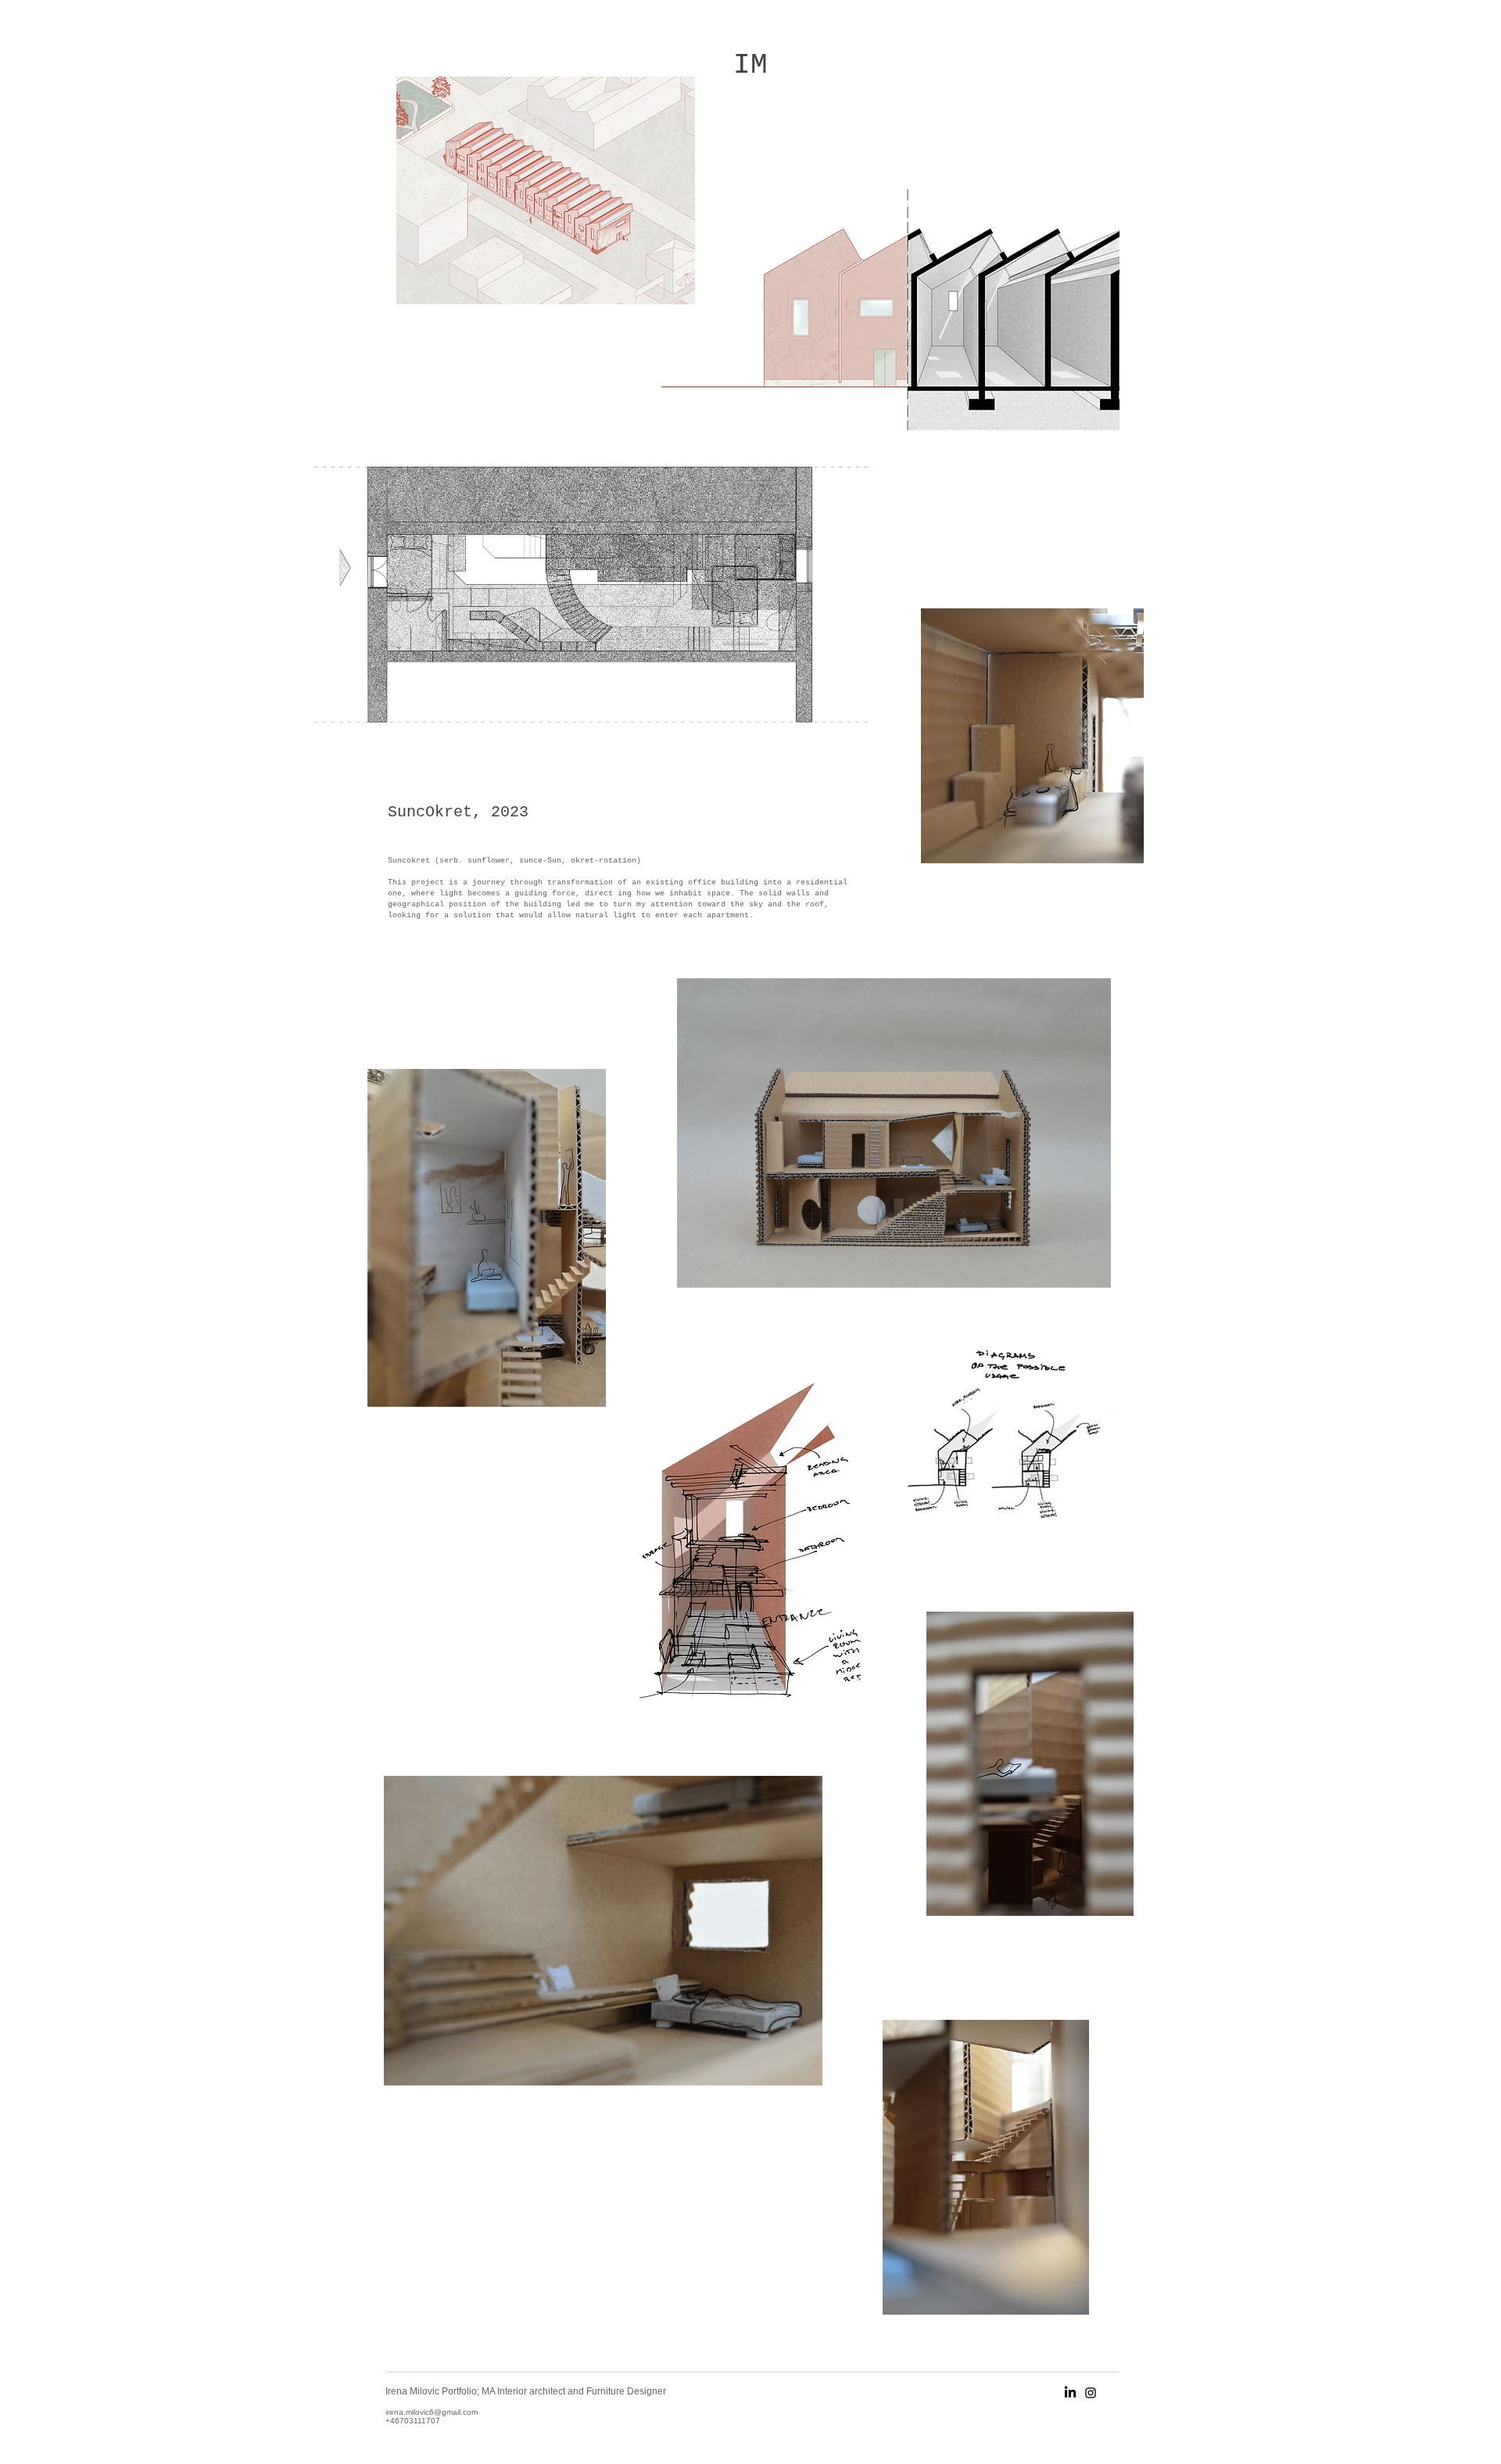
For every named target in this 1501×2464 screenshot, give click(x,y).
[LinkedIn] (1070, 2393)
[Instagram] (1091, 2393)
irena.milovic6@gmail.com (432, 2412)
